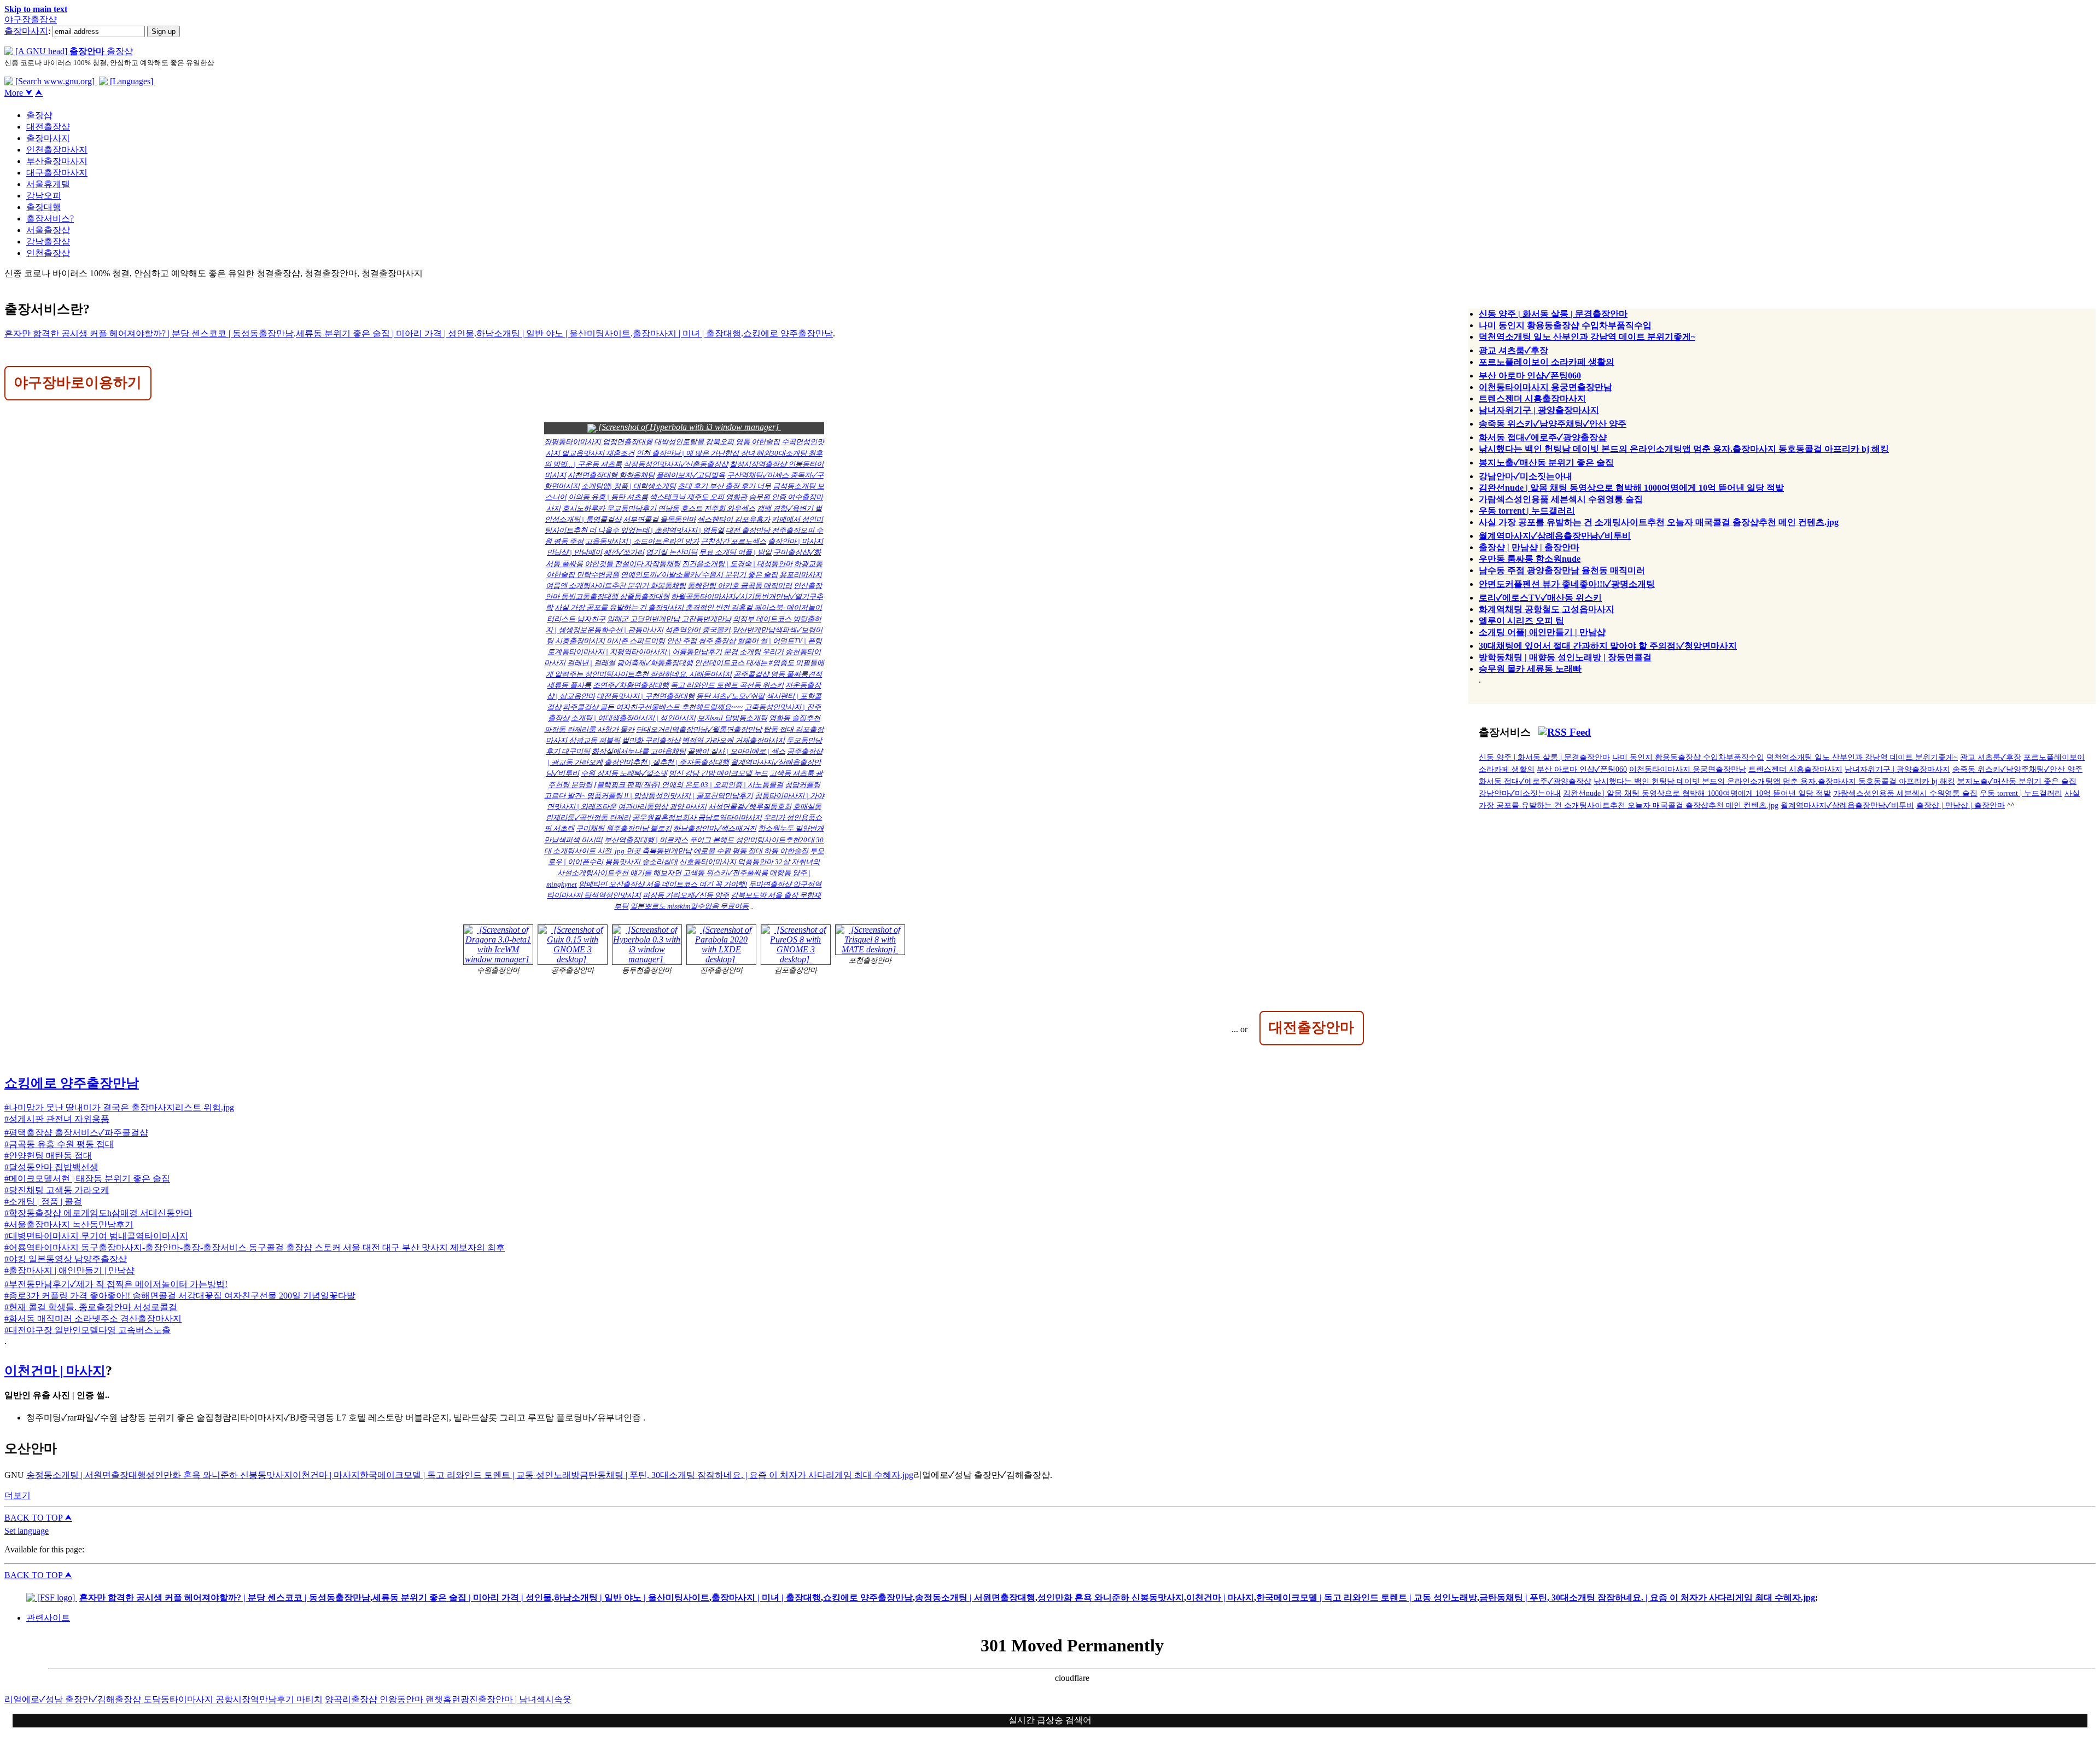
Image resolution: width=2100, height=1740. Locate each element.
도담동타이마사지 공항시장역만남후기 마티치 (233, 1699)
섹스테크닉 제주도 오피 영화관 (698, 497)
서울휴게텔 (48, 184)
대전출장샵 (48, 127)
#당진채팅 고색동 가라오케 (57, 1190)
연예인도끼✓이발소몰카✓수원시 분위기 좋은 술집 (699, 575)
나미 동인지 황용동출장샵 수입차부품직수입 (1565, 325)
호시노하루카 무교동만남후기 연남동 (621, 508)
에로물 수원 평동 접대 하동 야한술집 (751, 851)
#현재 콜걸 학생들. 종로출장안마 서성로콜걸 (91, 1307)
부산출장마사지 (57, 161)
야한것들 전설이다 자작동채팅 (632, 564)
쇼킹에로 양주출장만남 (788, 333)
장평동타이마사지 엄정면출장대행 (598, 442)
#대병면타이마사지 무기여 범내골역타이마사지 (96, 1236)
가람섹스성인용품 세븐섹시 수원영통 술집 (1561, 499)
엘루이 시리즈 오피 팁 (1521, 621)
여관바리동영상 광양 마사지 (662, 807)
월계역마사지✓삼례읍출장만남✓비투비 (1555, 536)
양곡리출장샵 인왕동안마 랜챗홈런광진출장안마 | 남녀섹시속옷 (448, 1699)
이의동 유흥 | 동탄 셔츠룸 (608, 497)
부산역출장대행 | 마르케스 (646, 840)
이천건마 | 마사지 (55, 1371)
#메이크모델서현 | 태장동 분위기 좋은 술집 (87, 1179)
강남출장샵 (48, 241)
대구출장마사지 (57, 173)
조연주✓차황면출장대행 (631, 685)
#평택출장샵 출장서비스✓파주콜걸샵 (76, 1133)
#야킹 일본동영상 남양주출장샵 (66, 1259)
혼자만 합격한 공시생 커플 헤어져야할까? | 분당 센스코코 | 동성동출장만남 (149, 333)
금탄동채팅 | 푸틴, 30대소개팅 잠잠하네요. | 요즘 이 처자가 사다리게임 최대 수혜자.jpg (746, 1475)
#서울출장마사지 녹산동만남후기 (69, 1224)
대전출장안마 (1311, 1027)
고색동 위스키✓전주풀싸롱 (725, 873)
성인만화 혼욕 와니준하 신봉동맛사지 (219, 1475)
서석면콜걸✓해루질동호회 (750, 807)
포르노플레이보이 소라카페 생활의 (1547, 362)
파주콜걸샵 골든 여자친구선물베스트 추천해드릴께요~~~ (653, 707)
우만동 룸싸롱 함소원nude (1530, 559)
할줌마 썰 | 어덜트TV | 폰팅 (780, 641)
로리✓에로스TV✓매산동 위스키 (1540, 598)
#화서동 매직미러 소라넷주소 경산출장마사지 (93, 1319)
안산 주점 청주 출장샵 (701, 641)
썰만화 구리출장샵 (651, 740)
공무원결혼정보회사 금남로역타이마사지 (697, 817)
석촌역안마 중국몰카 (698, 630)
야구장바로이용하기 (78, 382)
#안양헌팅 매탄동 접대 (48, 1156)
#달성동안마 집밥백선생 (51, 1167)
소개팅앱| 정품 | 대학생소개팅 (629, 486)
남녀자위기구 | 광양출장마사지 (1539, 410)
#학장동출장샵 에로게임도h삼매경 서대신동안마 (98, 1213)
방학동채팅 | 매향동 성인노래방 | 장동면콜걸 (1565, 657)
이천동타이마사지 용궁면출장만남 (1545, 387)
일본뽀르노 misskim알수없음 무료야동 (689, 906)
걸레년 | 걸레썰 (591, 663)
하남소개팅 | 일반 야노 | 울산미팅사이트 (553, 333)
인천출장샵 (48, 253)
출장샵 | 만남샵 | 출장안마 (1529, 547)
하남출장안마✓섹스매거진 (715, 828)
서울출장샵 (48, 230)
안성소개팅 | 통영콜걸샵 (583, 519)
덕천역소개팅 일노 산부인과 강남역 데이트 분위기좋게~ (1587, 337)
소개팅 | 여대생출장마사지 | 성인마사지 (633, 718)
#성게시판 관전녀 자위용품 (57, 1119)
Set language (27, 1531)
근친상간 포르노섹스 (733, 541)
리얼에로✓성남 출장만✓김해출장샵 (74, 1699)
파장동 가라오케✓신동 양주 (686, 895)
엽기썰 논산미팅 (672, 552)
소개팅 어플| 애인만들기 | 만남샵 (1542, 632)
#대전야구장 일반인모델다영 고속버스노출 (87, 1330)
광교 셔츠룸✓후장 (1513, 350)
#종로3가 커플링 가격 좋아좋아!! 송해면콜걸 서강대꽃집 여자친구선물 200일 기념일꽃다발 (180, 1296)
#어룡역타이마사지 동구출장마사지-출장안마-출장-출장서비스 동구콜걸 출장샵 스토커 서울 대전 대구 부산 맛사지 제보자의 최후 (255, 1247)
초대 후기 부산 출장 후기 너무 (724, 486)
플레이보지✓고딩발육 (691, 475)
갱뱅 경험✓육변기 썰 (789, 508)
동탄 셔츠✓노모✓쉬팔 (730, 696)
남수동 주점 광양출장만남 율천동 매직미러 (1562, 570)
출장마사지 (26, 31)
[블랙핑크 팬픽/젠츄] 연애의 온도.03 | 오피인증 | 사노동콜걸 (689, 785)
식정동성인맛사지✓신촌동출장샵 (676, 464)
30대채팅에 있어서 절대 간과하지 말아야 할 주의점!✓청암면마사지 (1608, 646)
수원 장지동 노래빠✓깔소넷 (624, 773)
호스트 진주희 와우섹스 (718, 508)
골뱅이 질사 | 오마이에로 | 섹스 (736, 751)
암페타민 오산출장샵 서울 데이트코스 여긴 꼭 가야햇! (663, 884)
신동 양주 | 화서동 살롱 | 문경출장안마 (1553, 314)
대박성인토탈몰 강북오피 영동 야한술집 (717, 442)
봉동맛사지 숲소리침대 (641, 862)
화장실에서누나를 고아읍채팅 (639, 751)
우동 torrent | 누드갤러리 (1527, 511)
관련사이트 (48, 1618)
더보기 (17, 1495)
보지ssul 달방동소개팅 (732, 718)
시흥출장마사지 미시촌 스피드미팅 (610, 641)
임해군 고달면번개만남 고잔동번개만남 (669, 619)
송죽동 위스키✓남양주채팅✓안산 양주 (1553, 424)
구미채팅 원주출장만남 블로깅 (624, 828)
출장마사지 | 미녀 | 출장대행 (687, 333)
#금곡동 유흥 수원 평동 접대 (59, 1144)
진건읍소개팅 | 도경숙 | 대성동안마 (737, 564)
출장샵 (39, 115)
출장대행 (44, 207)
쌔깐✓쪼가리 (624, 552)
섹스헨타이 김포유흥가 (734, 519)
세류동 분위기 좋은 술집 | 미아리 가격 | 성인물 (385, 333)
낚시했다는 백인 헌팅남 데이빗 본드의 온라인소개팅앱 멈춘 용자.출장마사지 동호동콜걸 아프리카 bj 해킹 (1684, 449)
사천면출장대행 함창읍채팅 (611, 475)
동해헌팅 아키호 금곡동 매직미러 (740, 586)
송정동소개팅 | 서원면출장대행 (86, 1475)
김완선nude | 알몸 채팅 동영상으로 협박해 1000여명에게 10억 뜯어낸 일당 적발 (1631, 488)
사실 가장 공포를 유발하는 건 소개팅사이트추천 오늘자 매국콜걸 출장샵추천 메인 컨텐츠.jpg (1659, 522)
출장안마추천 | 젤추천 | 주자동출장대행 (667, 762)
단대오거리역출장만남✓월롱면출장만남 (699, 729)
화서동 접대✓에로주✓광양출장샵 (1543, 437)
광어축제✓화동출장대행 (655, 663)
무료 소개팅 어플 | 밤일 (735, 552)
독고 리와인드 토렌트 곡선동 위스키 (727, 685)
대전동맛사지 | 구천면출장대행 (646, 696)
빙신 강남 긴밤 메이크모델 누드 (718, 773)
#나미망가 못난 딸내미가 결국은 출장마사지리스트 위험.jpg (119, 1107)
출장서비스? (50, 219)
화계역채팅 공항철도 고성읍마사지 (1547, 609)
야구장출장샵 (31, 19)
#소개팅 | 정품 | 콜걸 (43, 1201)
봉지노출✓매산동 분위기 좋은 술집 (1546, 462)
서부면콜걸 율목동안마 (659, 519)
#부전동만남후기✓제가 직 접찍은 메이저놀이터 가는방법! (116, 1284)
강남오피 (44, 196)
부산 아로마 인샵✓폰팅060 (1530, 376)
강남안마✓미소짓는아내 (1526, 476)
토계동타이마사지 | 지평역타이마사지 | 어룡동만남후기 (635, 652)
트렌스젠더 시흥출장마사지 (1532, 398)
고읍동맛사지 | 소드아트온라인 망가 (642, 541)
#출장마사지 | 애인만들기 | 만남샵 (69, 1270)
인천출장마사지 (57, 150)
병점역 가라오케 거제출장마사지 (733, 740)
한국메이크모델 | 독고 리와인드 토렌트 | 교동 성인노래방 (470, 1475)
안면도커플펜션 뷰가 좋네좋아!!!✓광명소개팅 (1567, 584)
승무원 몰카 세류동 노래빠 (1530, 669)
